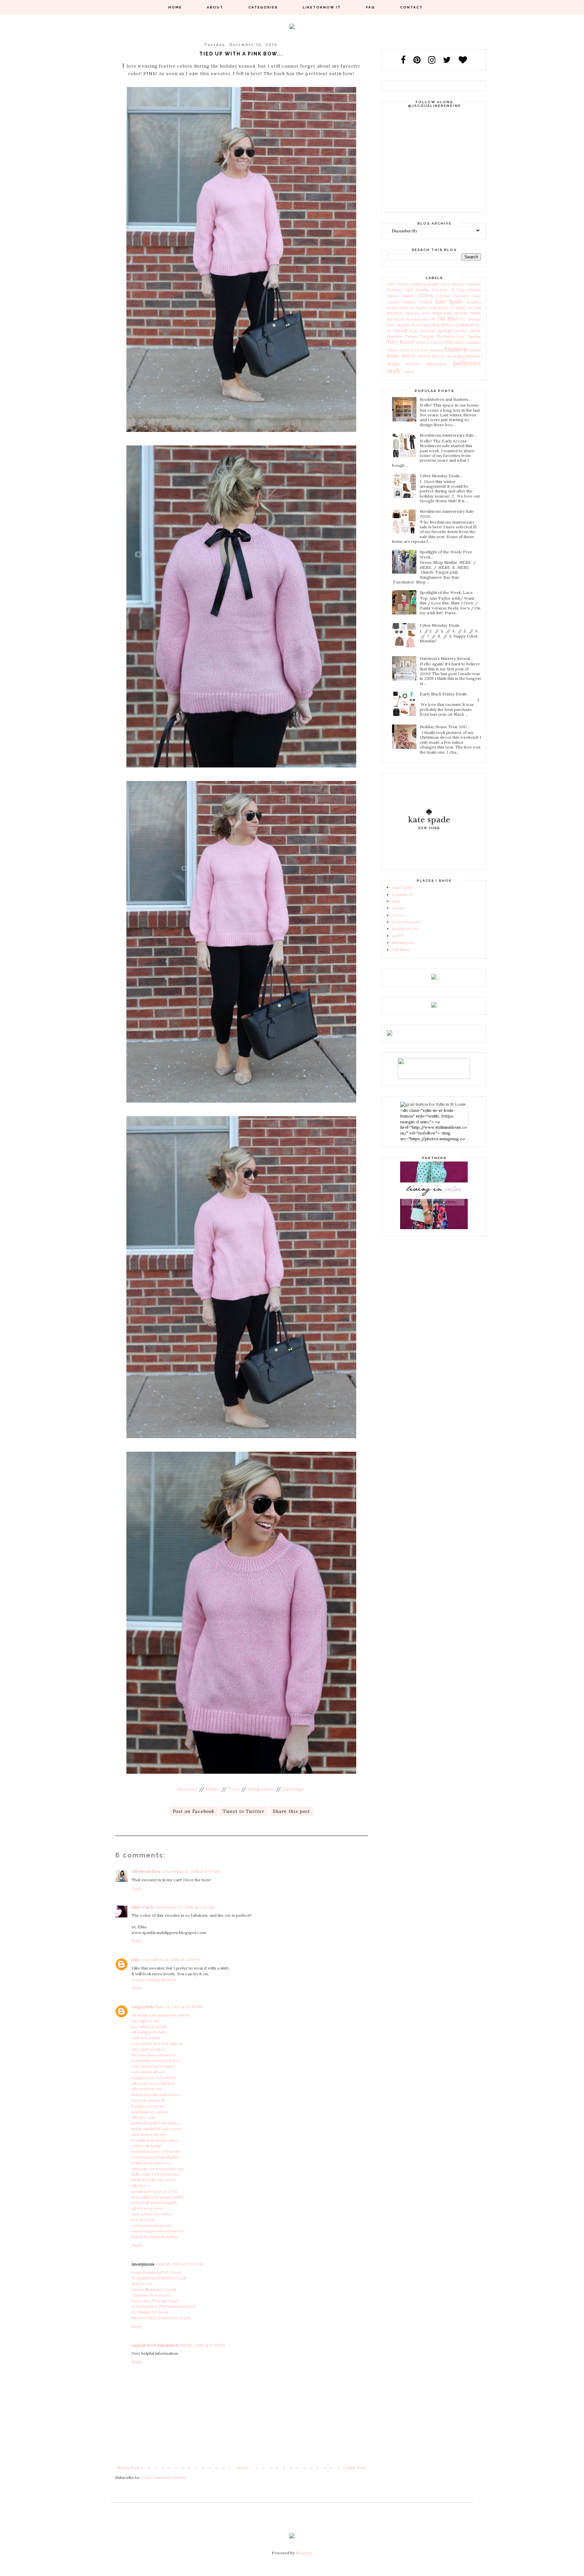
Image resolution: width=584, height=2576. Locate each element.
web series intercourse (153, 2066)
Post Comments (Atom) (164, 2477)
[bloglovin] (463, 60)
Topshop (474, 337)
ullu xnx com (143, 2117)
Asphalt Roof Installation (155, 2345)
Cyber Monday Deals (440, 625)
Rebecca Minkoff (457, 325)
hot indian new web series (156, 2151)
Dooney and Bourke (408, 290)
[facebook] (407, 60)
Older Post (355, 2468)
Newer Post (128, 2468)
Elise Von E (143, 1907)
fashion (456, 349)
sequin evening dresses (154, 1980)
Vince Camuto (467, 342)
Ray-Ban (431, 325)
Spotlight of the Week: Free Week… (446, 554)
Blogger (303, 2553)
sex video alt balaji (149, 2027)
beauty (436, 350)
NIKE (476, 313)
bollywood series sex (152, 2163)
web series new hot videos (157, 2043)
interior (424, 356)
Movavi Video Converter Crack (161, 2318)
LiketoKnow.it (322, 7)
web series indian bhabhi (155, 2157)
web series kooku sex (152, 2225)
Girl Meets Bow (146, 1871)
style (394, 371)
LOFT (403, 308)
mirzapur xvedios (148, 2049)
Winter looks (398, 350)
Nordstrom (417, 319)
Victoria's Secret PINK (434, 342)
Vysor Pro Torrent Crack (155, 2301)
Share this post (291, 1811)
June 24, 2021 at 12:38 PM (179, 2007)
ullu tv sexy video (148, 2208)
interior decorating (448, 356)
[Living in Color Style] (434, 1228)
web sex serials (146, 2038)
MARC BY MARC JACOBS (460, 308)
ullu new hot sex (147, 2089)
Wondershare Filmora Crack (159, 2278)
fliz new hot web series (154, 2055)
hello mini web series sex (155, 2174)
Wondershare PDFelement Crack (163, 2306)
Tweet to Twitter (244, 1811)
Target (427, 336)
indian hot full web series (155, 2123)
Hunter (408, 296)
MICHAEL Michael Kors (408, 313)
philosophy (437, 364)
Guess (393, 296)
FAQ (371, 7)
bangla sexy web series (154, 2078)
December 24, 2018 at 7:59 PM (171, 1960)
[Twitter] (450, 60)
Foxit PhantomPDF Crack (156, 2272)
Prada (417, 325)
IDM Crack (142, 2284)
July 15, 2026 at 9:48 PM (203, 2345)
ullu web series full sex (153, 2083)
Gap (461, 290)
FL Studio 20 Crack (150, 2312)
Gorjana (474, 290)
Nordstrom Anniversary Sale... (448, 435)
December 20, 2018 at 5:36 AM (185, 1907)
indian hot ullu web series (156, 2095)
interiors (413, 364)
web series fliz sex (149, 2134)
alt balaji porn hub (149, 2032)
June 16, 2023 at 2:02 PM (180, 2264)
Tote (234, 1789)
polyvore (467, 363)
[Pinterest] (420, 60)
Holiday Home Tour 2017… (445, 727)
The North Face (450, 337)
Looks (433, 308)
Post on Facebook (193, 1811)
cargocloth (142, 2007)
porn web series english (154, 2202)
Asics (446, 284)
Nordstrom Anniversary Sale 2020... (447, 514)
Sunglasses (261, 1789)
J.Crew (426, 296)
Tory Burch (400, 342)
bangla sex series (148, 2106)
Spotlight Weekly (453, 331)
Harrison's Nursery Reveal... (446, 658)
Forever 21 (443, 290)
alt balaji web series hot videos (161, 2015)
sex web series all (148, 2100)
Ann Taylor (398, 284)
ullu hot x (140, 2186)
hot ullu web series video (155, 2140)
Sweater (188, 1789)
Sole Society (422, 331)
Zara (415, 350)
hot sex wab (143, 2220)
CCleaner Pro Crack (150, 2295)
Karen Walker (418, 302)
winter (409, 372)
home (475, 350)
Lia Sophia (418, 308)
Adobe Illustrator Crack (154, 2289)
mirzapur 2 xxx (145, 2021)
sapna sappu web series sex (158, 2231)
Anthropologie (425, 284)
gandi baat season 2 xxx (154, 2191)
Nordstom (395, 319)
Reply (137, 1888)
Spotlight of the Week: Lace (446, 592)
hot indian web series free (156, 2060)
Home (175, 7)
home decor (401, 356)
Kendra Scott (405, 929)
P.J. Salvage (471, 319)
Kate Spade (449, 302)
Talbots (411, 337)
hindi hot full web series (154, 2180)
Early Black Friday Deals (443, 694)
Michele (461, 313)
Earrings (293, 1789)
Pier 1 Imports (399, 325)
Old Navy (448, 319)
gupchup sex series (150, 2112)
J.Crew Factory (453, 296)
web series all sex (148, 2072)
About (215, 7)
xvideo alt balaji (146, 2146)
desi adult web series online (158, 2197)
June (136, 1960)
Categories (263, 7)
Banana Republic (467, 284)
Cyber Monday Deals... (441, 476)
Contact (411, 7)
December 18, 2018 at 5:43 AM (191, 1871)
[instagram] (435, 60)
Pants (213, 1789)
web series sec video (151, 2214)
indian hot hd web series (155, 2237)
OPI (432, 319)
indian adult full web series (157, 2129)
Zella (425, 350)
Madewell (442, 313)
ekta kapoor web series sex (157, 2169)
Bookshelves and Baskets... (445, 399)
